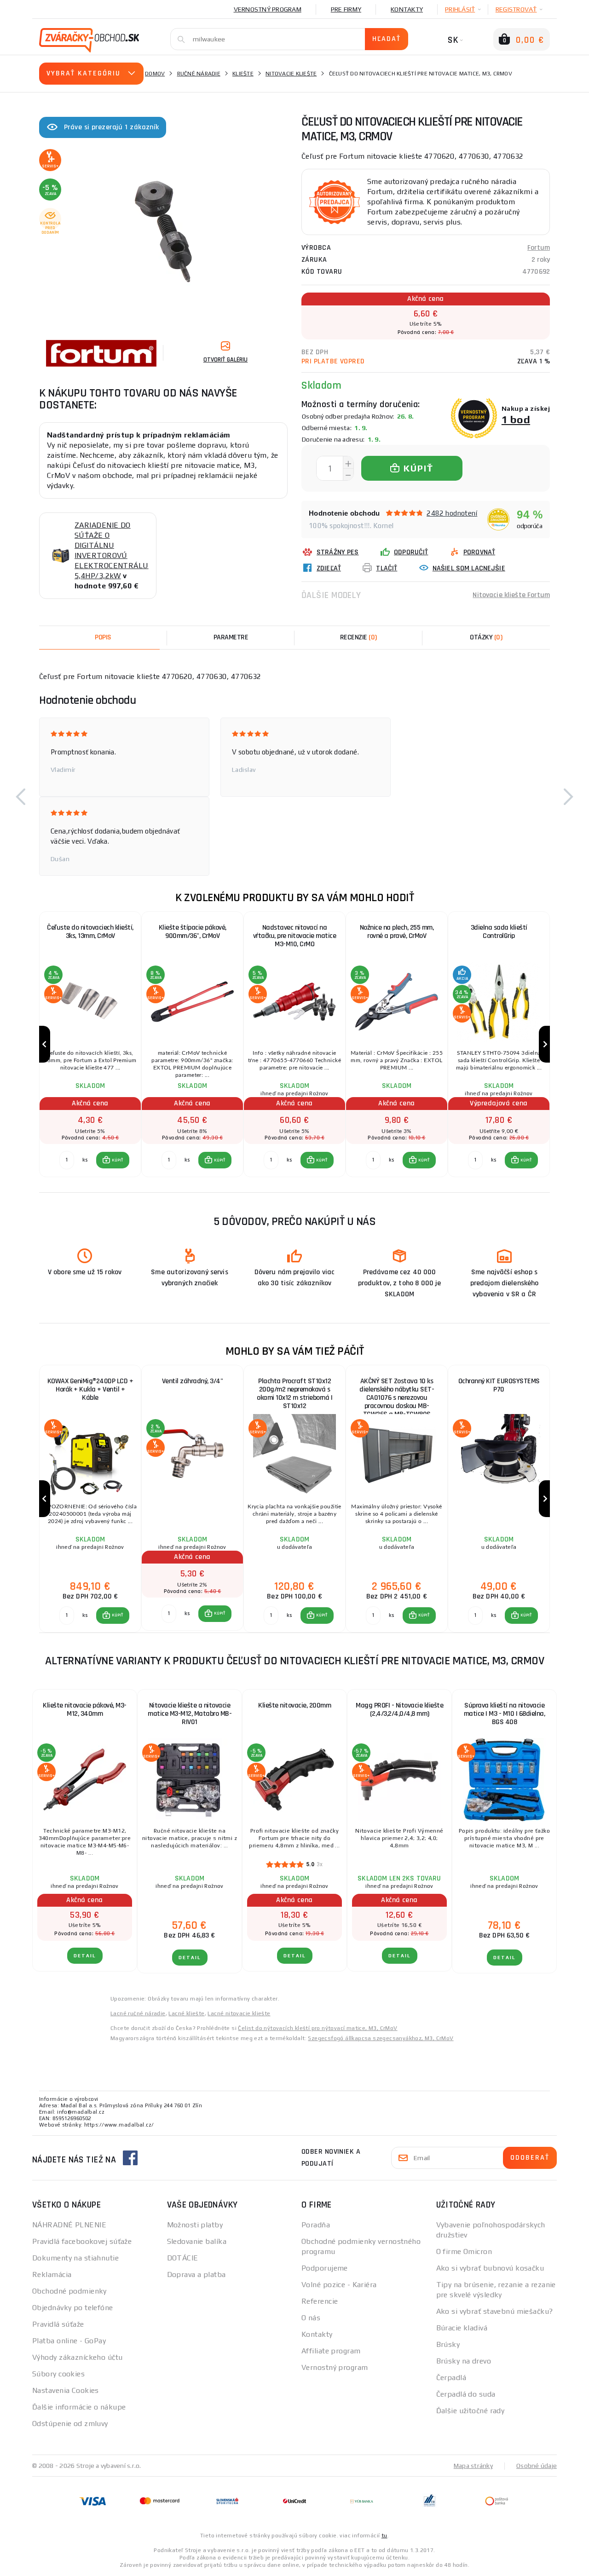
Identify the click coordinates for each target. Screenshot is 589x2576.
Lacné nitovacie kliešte (239, 2013)
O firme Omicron (464, 2251)
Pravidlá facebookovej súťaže (82, 2241)
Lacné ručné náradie (138, 2013)
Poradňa (316, 2225)
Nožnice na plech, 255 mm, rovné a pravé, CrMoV (397, 932)
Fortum (539, 248)
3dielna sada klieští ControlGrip (499, 932)
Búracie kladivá (462, 2328)
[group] (90, 1044)
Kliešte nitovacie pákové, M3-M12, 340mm (85, 1710)
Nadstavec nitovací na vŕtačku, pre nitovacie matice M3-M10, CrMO (295, 936)
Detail (85, 1956)
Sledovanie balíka (197, 2241)
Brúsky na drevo (464, 2361)
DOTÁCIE (183, 2258)
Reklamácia (52, 2274)
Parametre (231, 637)
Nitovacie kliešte (291, 74)
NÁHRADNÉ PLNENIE (69, 2225)
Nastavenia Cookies (66, 2390)
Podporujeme (325, 2268)
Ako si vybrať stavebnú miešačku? (495, 2311)
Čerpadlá (451, 2378)
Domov (155, 74)
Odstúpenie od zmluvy (70, 2424)
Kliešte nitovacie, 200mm (294, 1705)
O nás (311, 2318)
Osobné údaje (537, 2466)
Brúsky (448, 2344)
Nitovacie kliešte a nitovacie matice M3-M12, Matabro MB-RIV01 (190, 1714)
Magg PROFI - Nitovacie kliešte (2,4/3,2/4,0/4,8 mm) (399, 1710)
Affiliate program (331, 2351)
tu (384, 2536)
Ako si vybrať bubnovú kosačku (490, 2268)
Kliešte (243, 74)
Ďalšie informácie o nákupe (79, 2407)
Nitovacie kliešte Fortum (511, 595)
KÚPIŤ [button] (118, 1160)
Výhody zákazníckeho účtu (78, 2357)
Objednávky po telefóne (73, 2308)
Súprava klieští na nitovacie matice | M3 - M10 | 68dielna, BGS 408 (505, 1714)
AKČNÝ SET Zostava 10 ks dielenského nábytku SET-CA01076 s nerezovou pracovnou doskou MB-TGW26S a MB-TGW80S (397, 1394)
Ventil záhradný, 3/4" (193, 1381)
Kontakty (407, 9)
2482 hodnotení (452, 513)
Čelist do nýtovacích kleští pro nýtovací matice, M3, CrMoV (318, 2028)
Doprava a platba (196, 2274)
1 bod (516, 419)
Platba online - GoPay (69, 2341)
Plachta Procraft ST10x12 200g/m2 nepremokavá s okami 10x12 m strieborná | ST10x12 (294, 1394)
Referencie (320, 2301)
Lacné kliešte (186, 2013)
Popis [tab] (103, 637)
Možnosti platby (195, 2225)
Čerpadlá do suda (466, 2394)
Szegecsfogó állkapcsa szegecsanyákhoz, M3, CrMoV (381, 2038)
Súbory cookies (58, 2374)
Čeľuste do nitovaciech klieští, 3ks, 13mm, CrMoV (90, 932)
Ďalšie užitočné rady (471, 2411)
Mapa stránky (473, 2466)
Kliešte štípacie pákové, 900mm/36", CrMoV (193, 932)
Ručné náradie (199, 74)
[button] (21, 797)
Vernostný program (268, 9)
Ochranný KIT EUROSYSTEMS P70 (499, 1385)
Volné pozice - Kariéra (339, 2285)
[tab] (358, 638)
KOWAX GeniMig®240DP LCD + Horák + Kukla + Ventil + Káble (90, 1389)
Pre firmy (346, 9)
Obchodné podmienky (69, 2291)
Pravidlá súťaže (58, 2324)
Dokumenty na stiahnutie (75, 2258)
